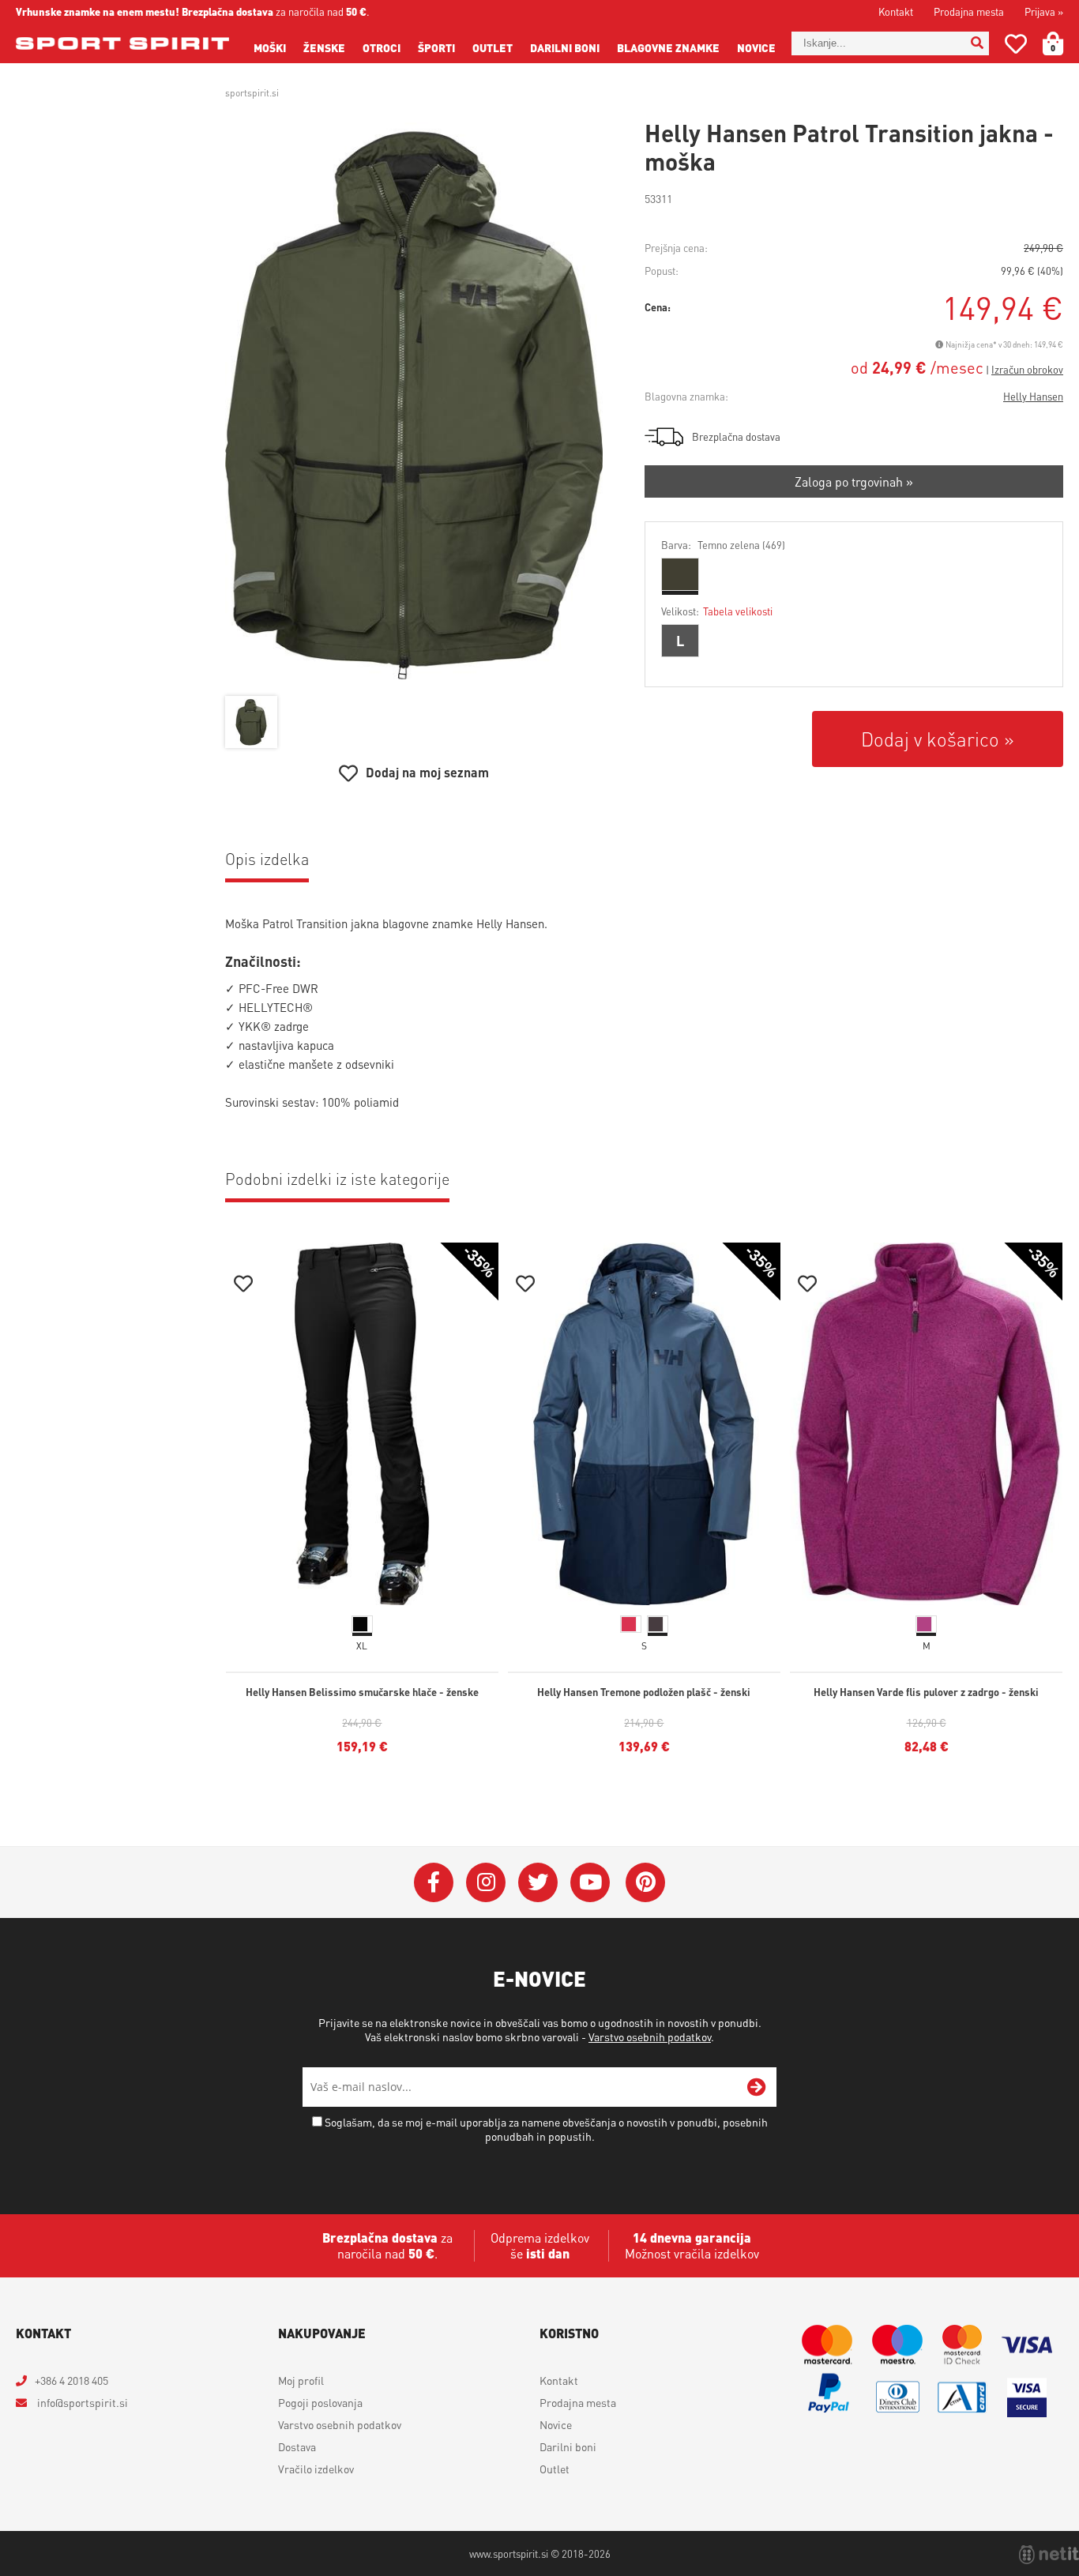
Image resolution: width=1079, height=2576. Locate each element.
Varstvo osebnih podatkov (650, 2036)
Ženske (324, 47)
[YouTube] (590, 1882)
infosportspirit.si (81, 2402)
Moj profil (301, 2380)
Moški (270, 47)
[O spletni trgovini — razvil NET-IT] (1049, 2555)
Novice (756, 47)
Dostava (297, 2446)
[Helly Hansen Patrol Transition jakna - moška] (414, 405)
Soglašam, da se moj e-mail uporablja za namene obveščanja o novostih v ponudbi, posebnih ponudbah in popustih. (546, 2129)
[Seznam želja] (1016, 47)
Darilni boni (565, 47)
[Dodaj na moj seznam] (243, 1286)
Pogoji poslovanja (320, 2402)
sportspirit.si (252, 93)
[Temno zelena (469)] (680, 574)
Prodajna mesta (969, 11)
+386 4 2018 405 (71, 2380)
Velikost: (717, 611)
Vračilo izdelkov (316, 2469)
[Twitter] (538, 1882)
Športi (436, 47)
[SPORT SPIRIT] (122, 43)
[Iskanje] (977, 43)
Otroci (382, 47)
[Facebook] (434, 1882)
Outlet (493, 47)
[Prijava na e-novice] (757, 2087)
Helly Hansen (1033, 396)
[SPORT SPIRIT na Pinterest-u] (645, 1882)
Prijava (1044, 11)
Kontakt (896, 11)
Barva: (723, 545)
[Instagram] (486, 1882)
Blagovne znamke (668, 47)
